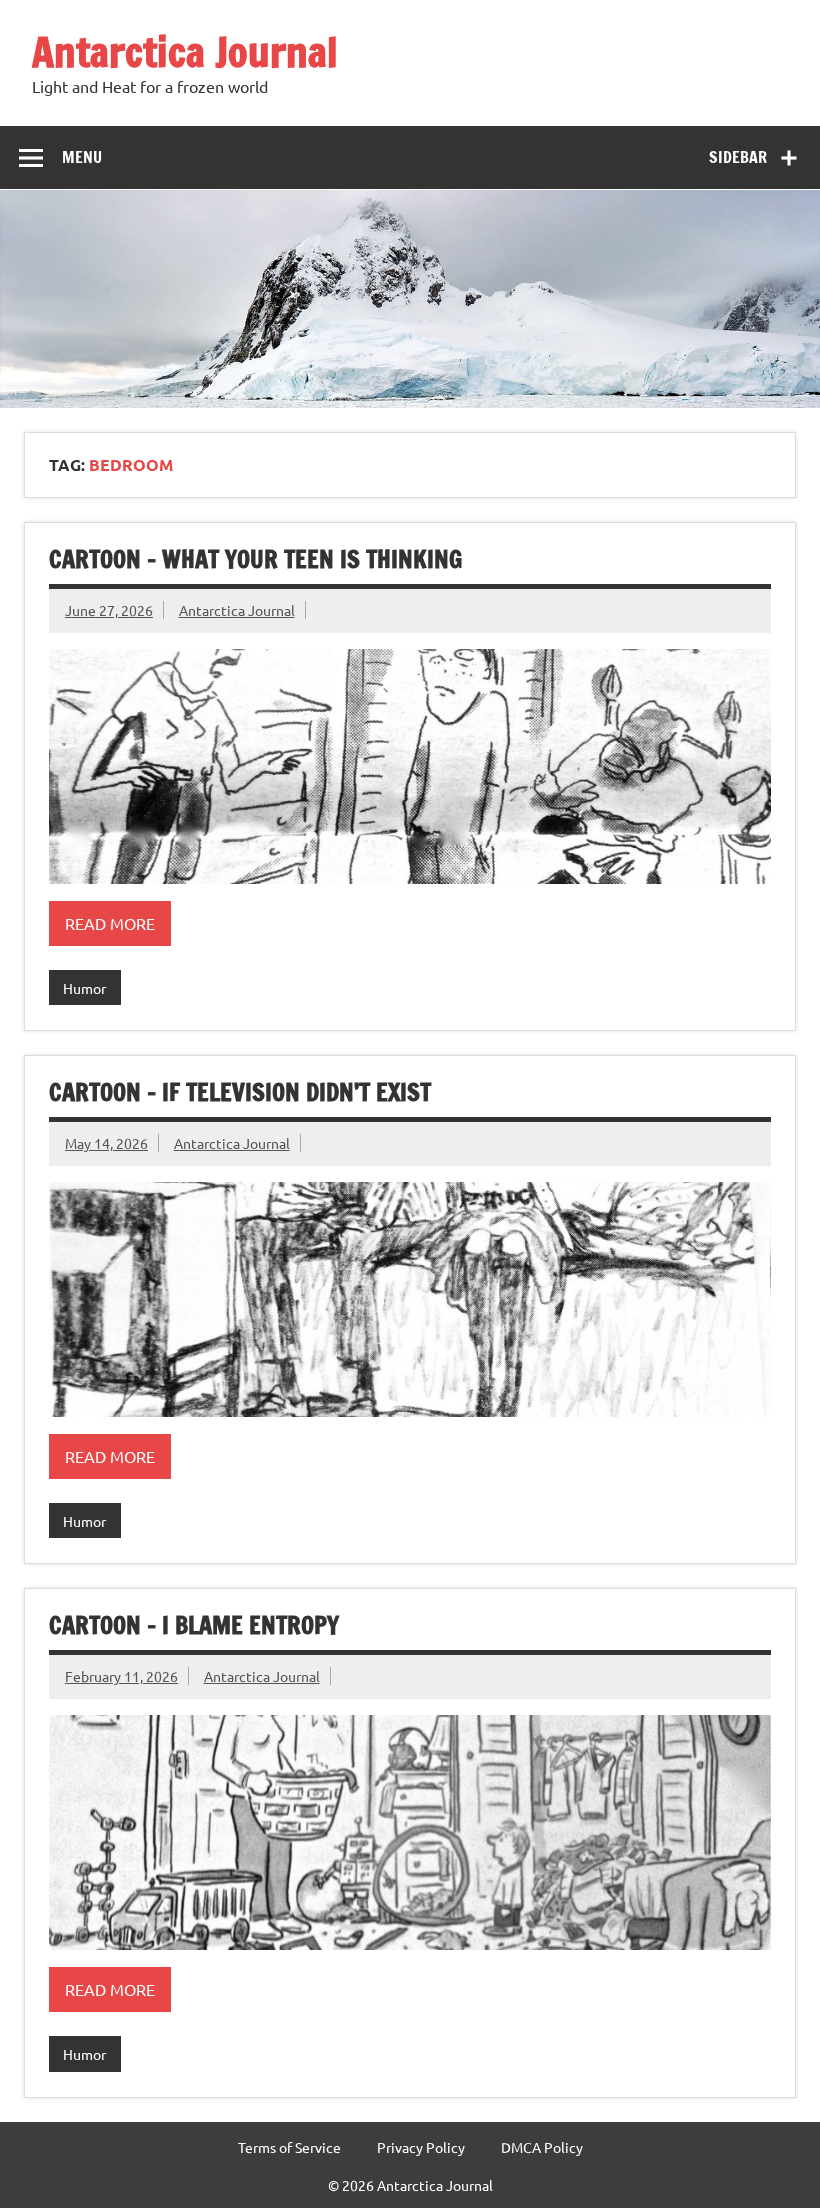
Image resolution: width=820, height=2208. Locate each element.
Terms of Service (289, 2147)
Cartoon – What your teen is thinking (255, 559)
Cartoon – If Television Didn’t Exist (240, 1092)
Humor (84, 988)
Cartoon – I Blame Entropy (194, 1625)
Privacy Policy (421, 2147)
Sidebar (738, 157)
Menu (82, 157)
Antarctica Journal (185, 51)
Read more (110, 923)
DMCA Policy (542, 2147)
